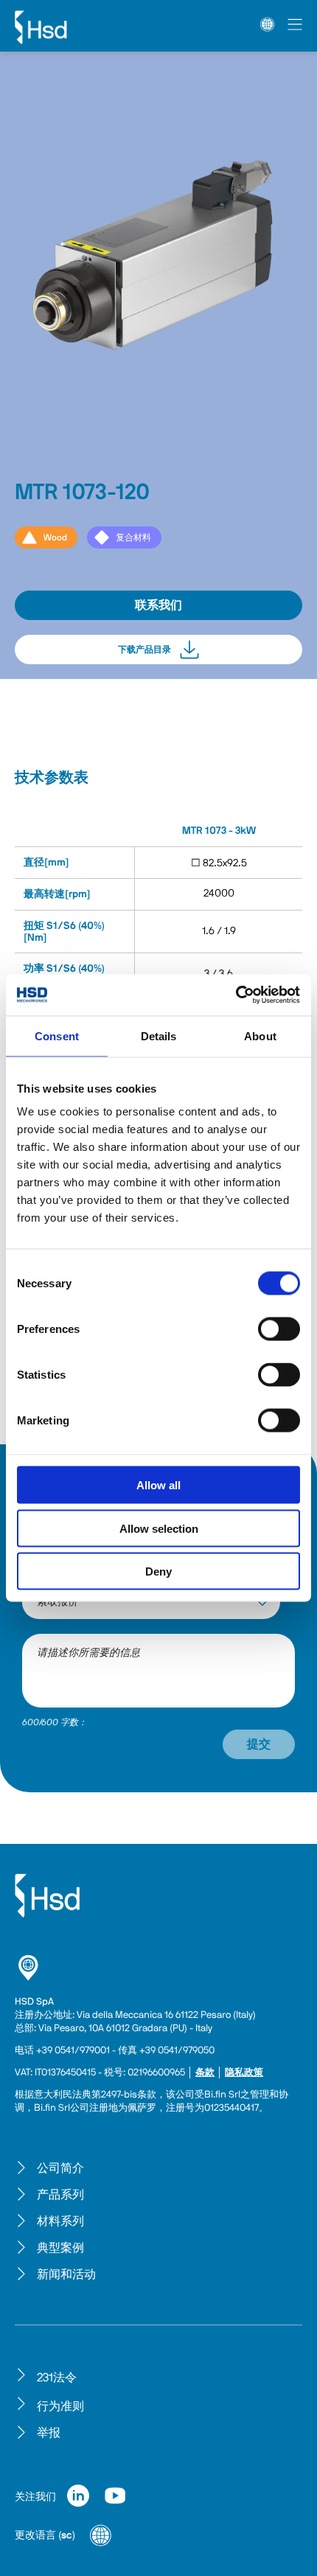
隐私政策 (244, 2073)
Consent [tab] (57, 1035)
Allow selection (159, 1528)
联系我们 (158, 605)
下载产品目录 (144, 650)
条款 (205, 2073)
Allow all (158, 1485)
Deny (158, 1571)
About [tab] (260, 1035)
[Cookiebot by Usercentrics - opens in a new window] (236, 995)
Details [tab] (159, 1035)
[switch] (279, 1329)
